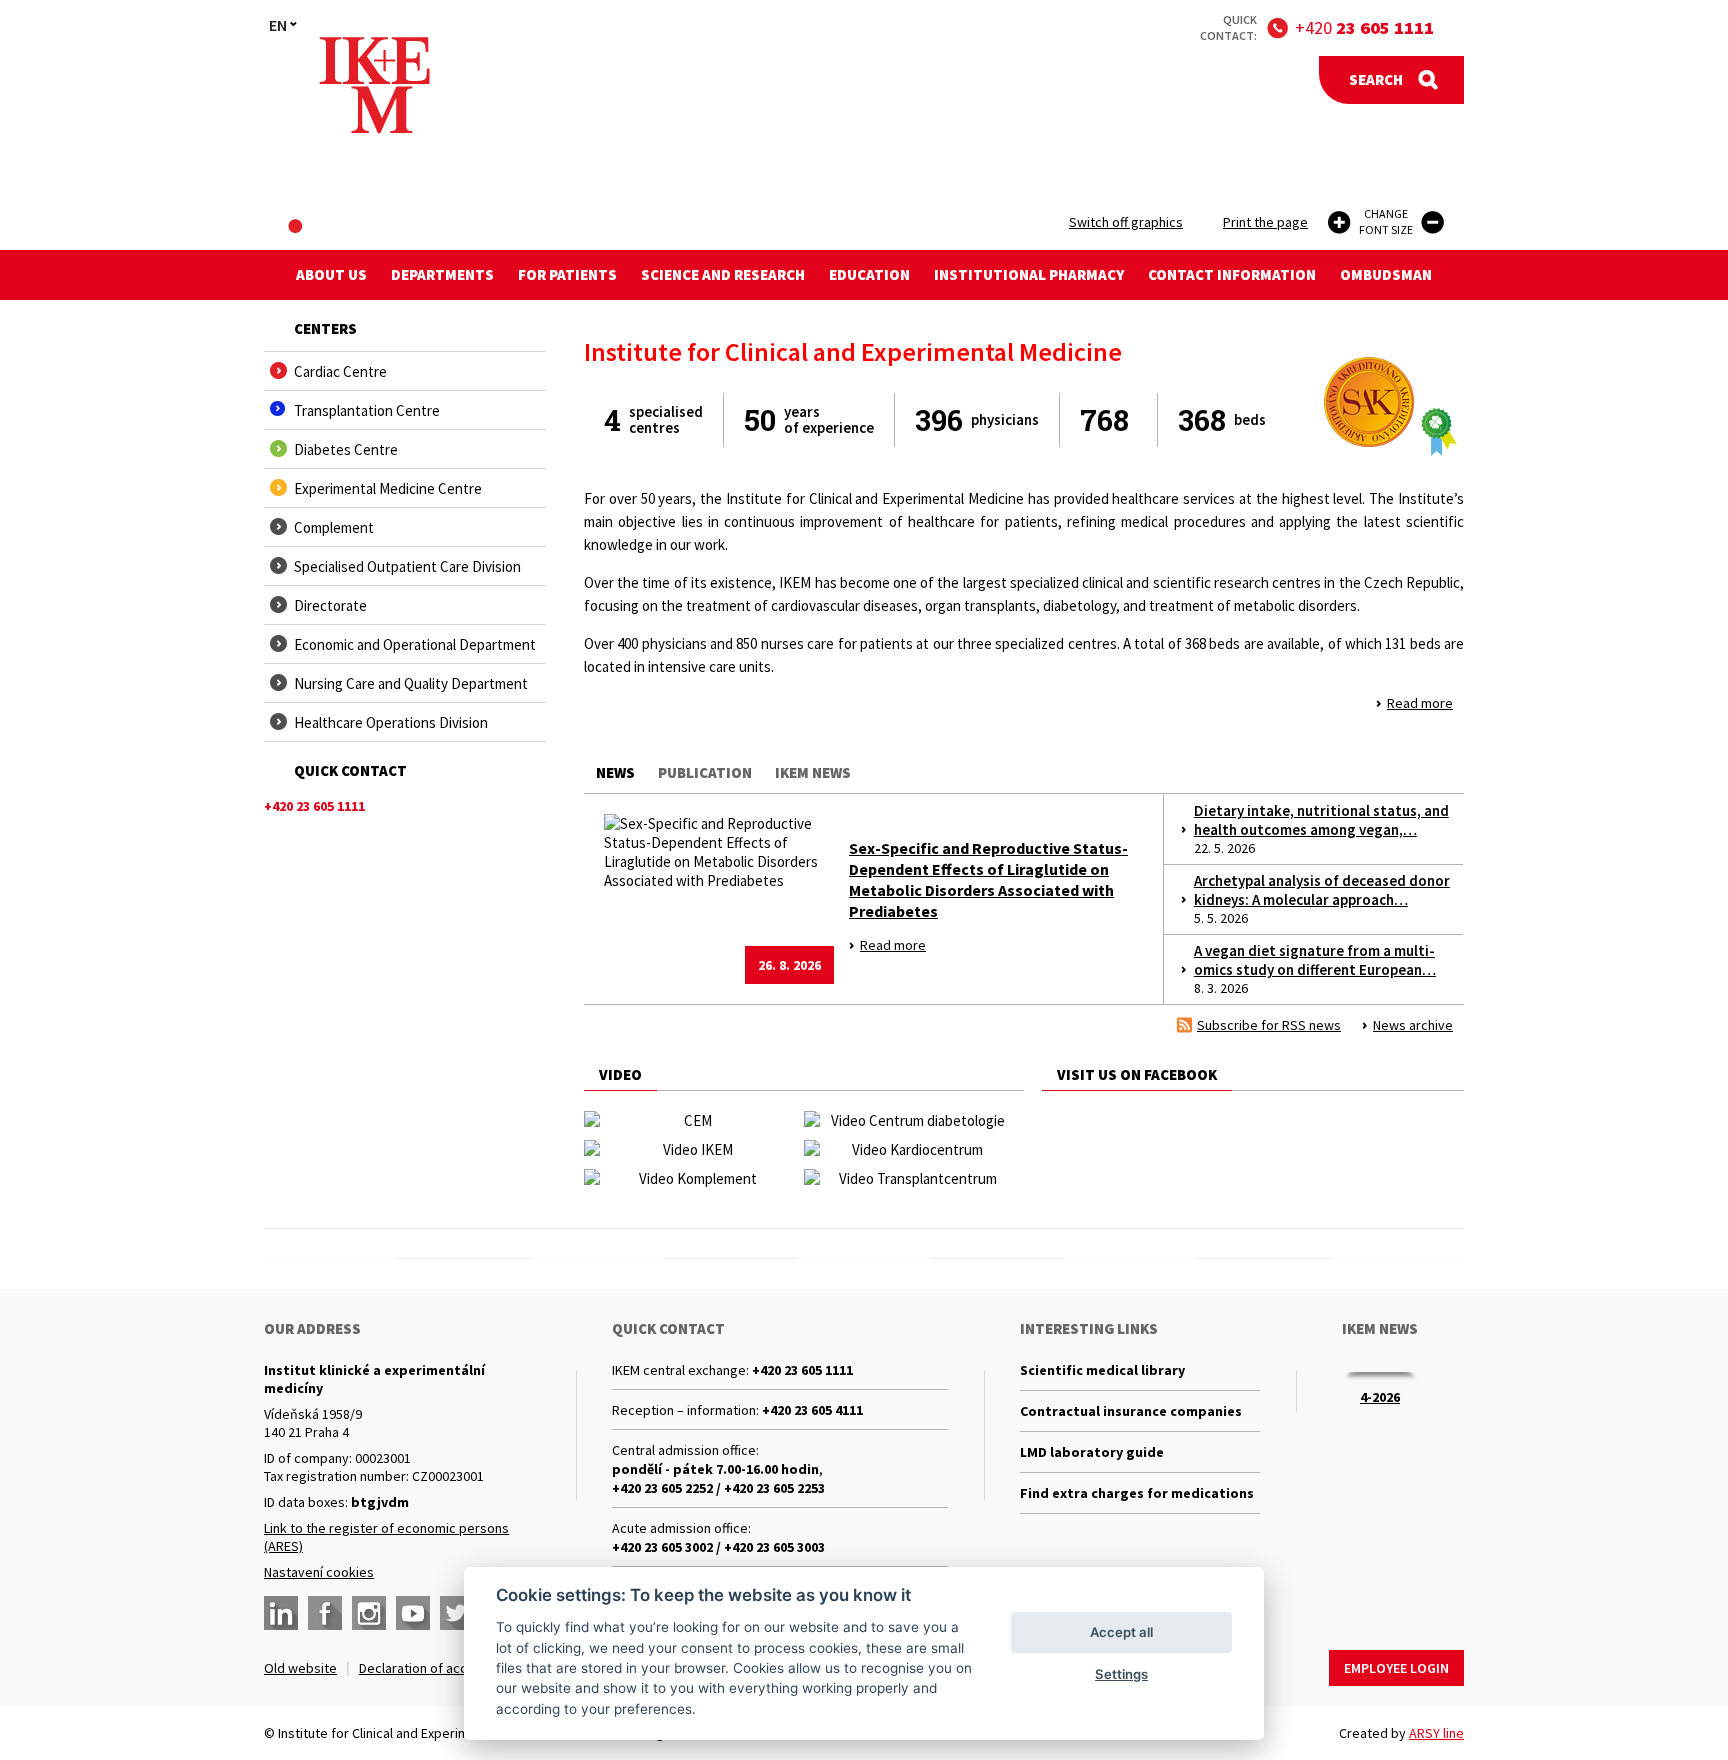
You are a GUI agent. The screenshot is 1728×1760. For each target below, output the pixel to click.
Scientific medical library (1102, 1370)
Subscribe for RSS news (1269, 1025)
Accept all (1121, 1632)
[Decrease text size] (1432, 222)
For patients (567, 274)
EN (278, 25)
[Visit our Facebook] (325, 1613)
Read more (1420, 703)
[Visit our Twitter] (457, 1613)
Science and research (723, 274)
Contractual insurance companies (1131, 1411)
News (615, 772)
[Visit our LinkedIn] (281, 1613)
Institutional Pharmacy (1029, 274)
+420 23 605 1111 (802, 1370)
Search (1376, 79)
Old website (300, 1668)
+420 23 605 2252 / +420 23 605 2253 (718, 1488)
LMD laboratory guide (1092, 1452)
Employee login (1396, 1668)
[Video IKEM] (689, 1149)
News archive (1413, 1025)
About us (331, 274)
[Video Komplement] (689, 1178)
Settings (1121, 1674)
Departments (442, 274)
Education (869, 274)
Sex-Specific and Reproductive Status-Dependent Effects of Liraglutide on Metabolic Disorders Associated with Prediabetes (988, 879)
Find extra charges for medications (1137, 1493)
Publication (705, 772)
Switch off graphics (1126, 222)
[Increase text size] (1339, 222)
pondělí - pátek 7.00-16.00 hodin (715, 1469)
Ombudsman (1386, 274)
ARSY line (1436, 1733)
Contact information (1232, 274)
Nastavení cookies (319, 1572)
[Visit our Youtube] (413, 1613)
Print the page (1265, 222)
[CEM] (689, 1120)
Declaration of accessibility (440, 1668)
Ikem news (813, 772)
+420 (1364, 27)
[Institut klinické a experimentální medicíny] (374, 85)
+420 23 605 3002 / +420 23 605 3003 (718, 1547)
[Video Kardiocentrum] (909, 1149)
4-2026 (1380, 1397)
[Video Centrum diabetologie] (909, 1120)
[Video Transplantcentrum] (909, 1178)
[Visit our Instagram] (369, 1613)
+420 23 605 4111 (812, 1410)
